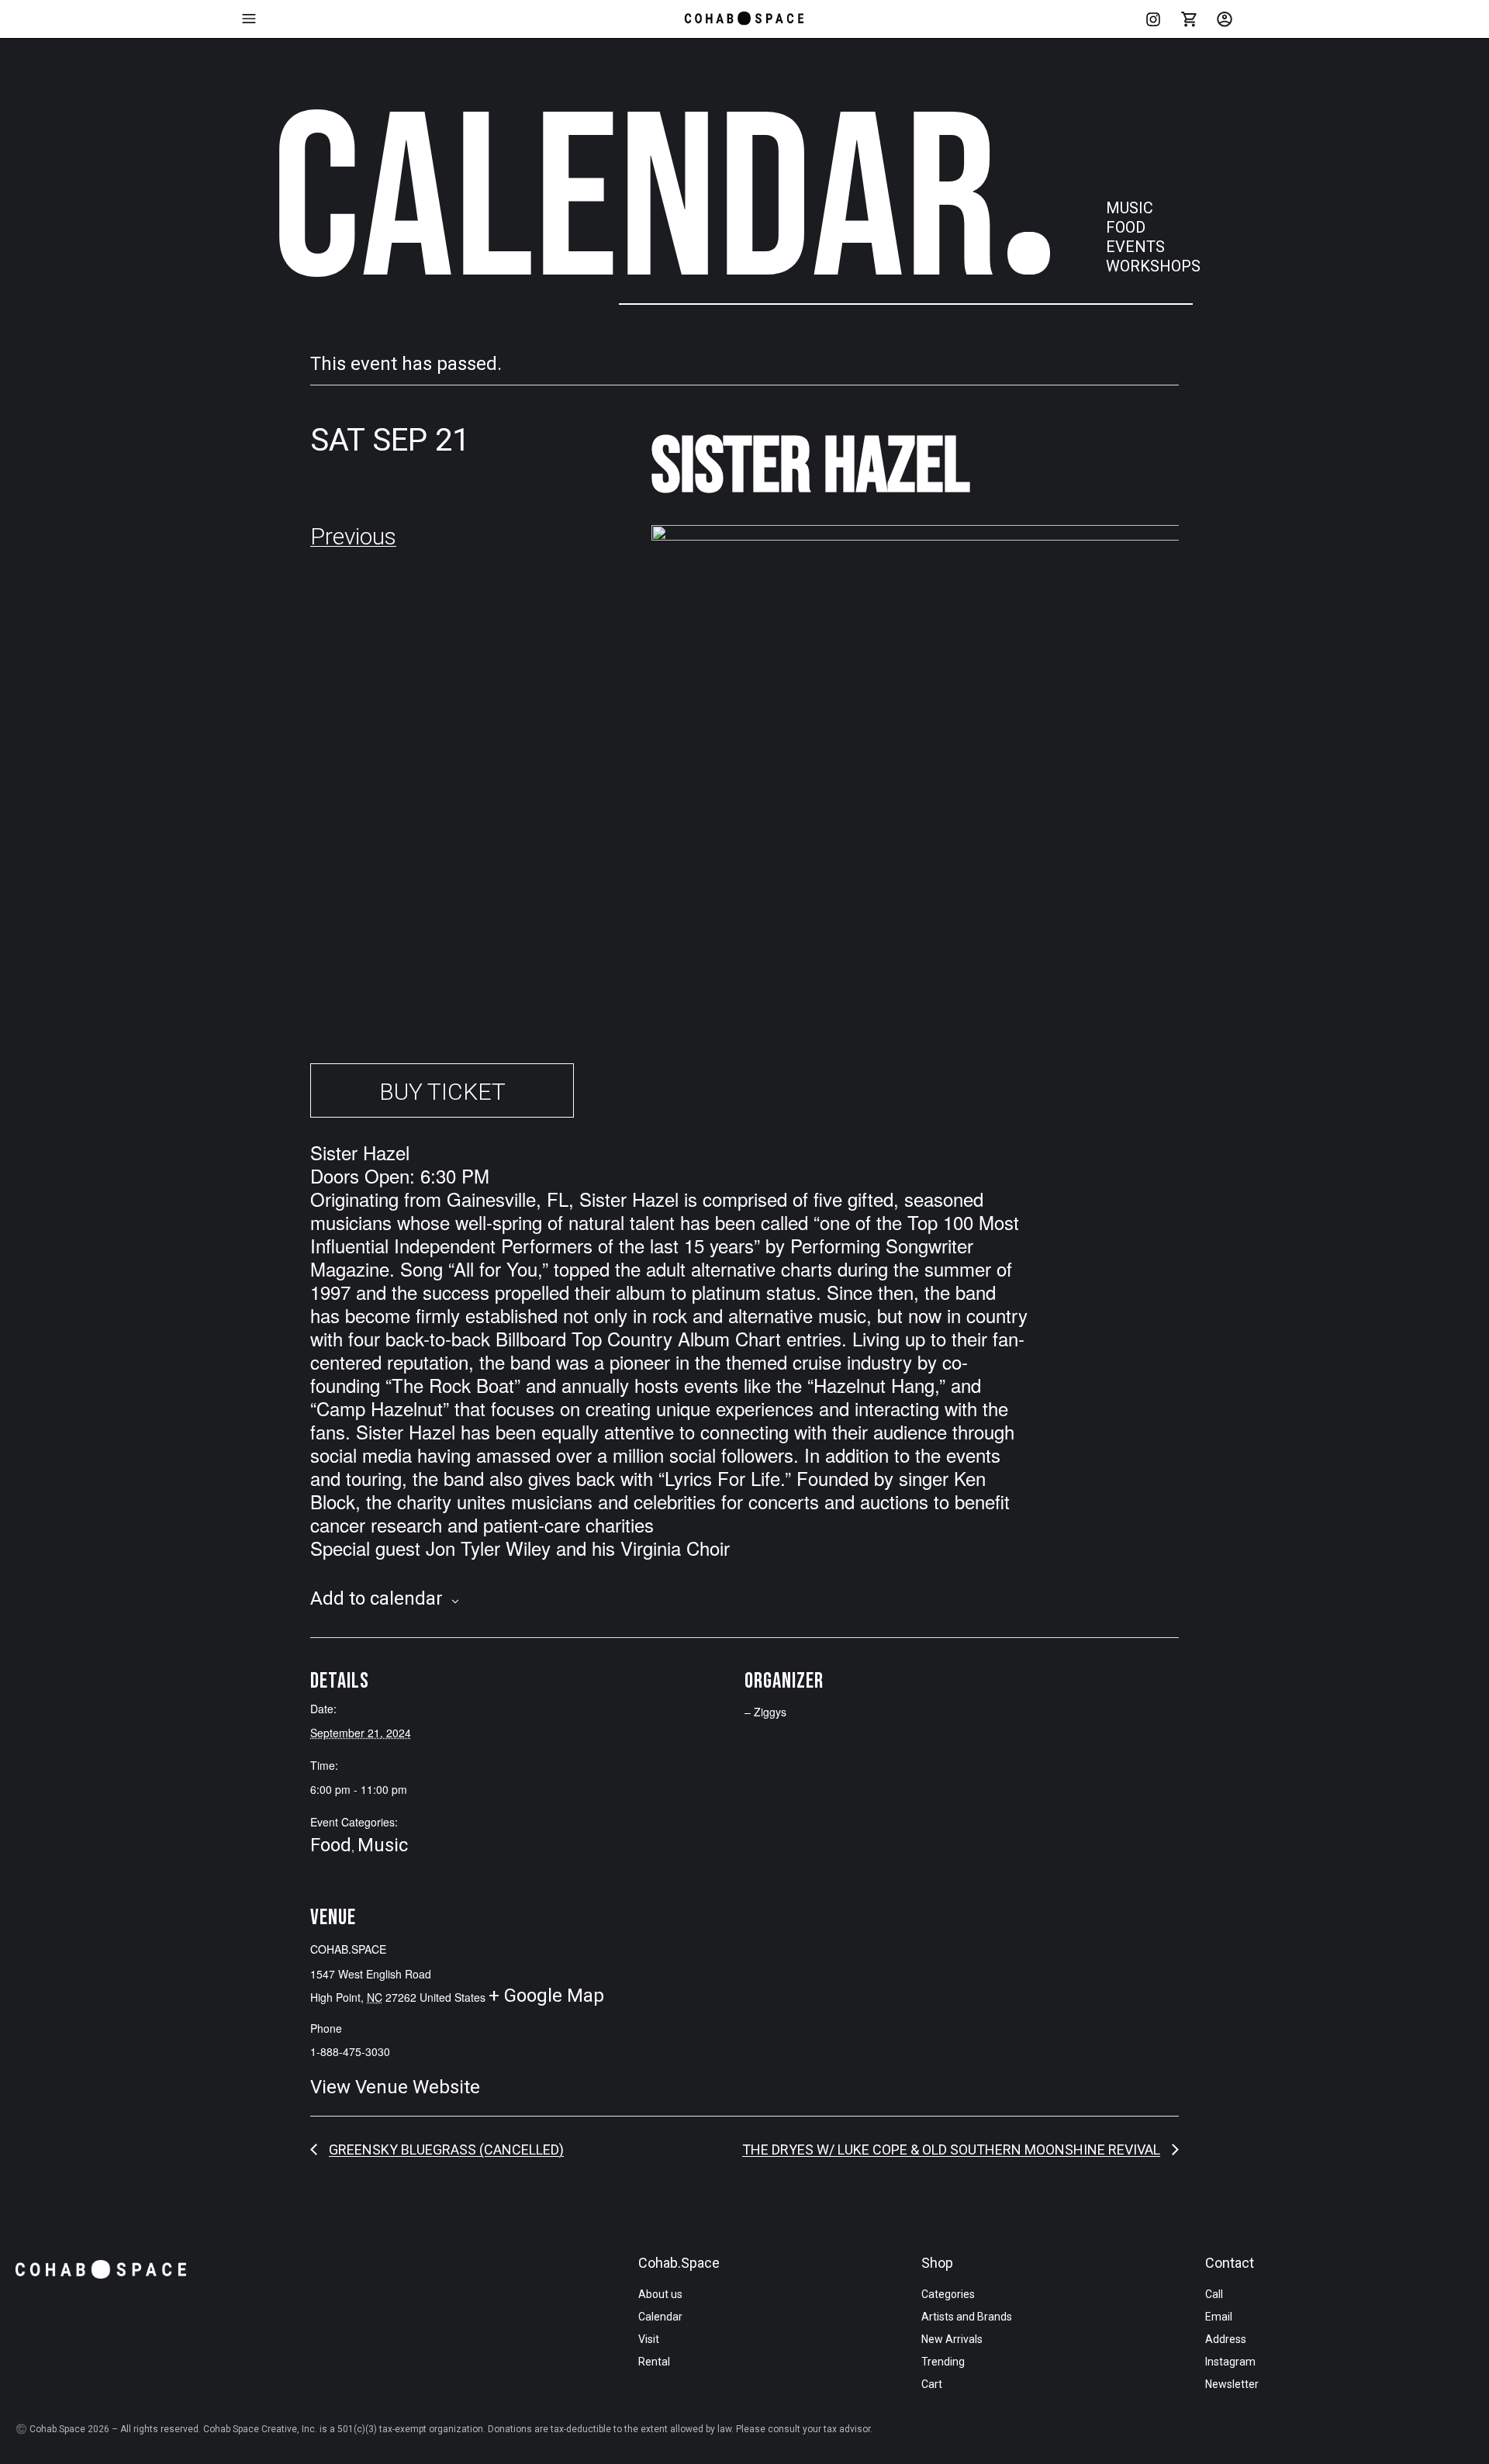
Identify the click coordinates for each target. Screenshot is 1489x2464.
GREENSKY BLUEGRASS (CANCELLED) (446, 2150)
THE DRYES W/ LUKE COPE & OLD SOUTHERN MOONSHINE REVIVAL (951, 2150)
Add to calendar (377, 1598)
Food (331, 1845)
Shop (937, 2263)
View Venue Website (395, 2087)
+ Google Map (546, 1996)
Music (383, 1845)
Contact (1230, 2263)
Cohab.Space (679, 2263)
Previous (353, 536)
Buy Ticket (442, 1092)
